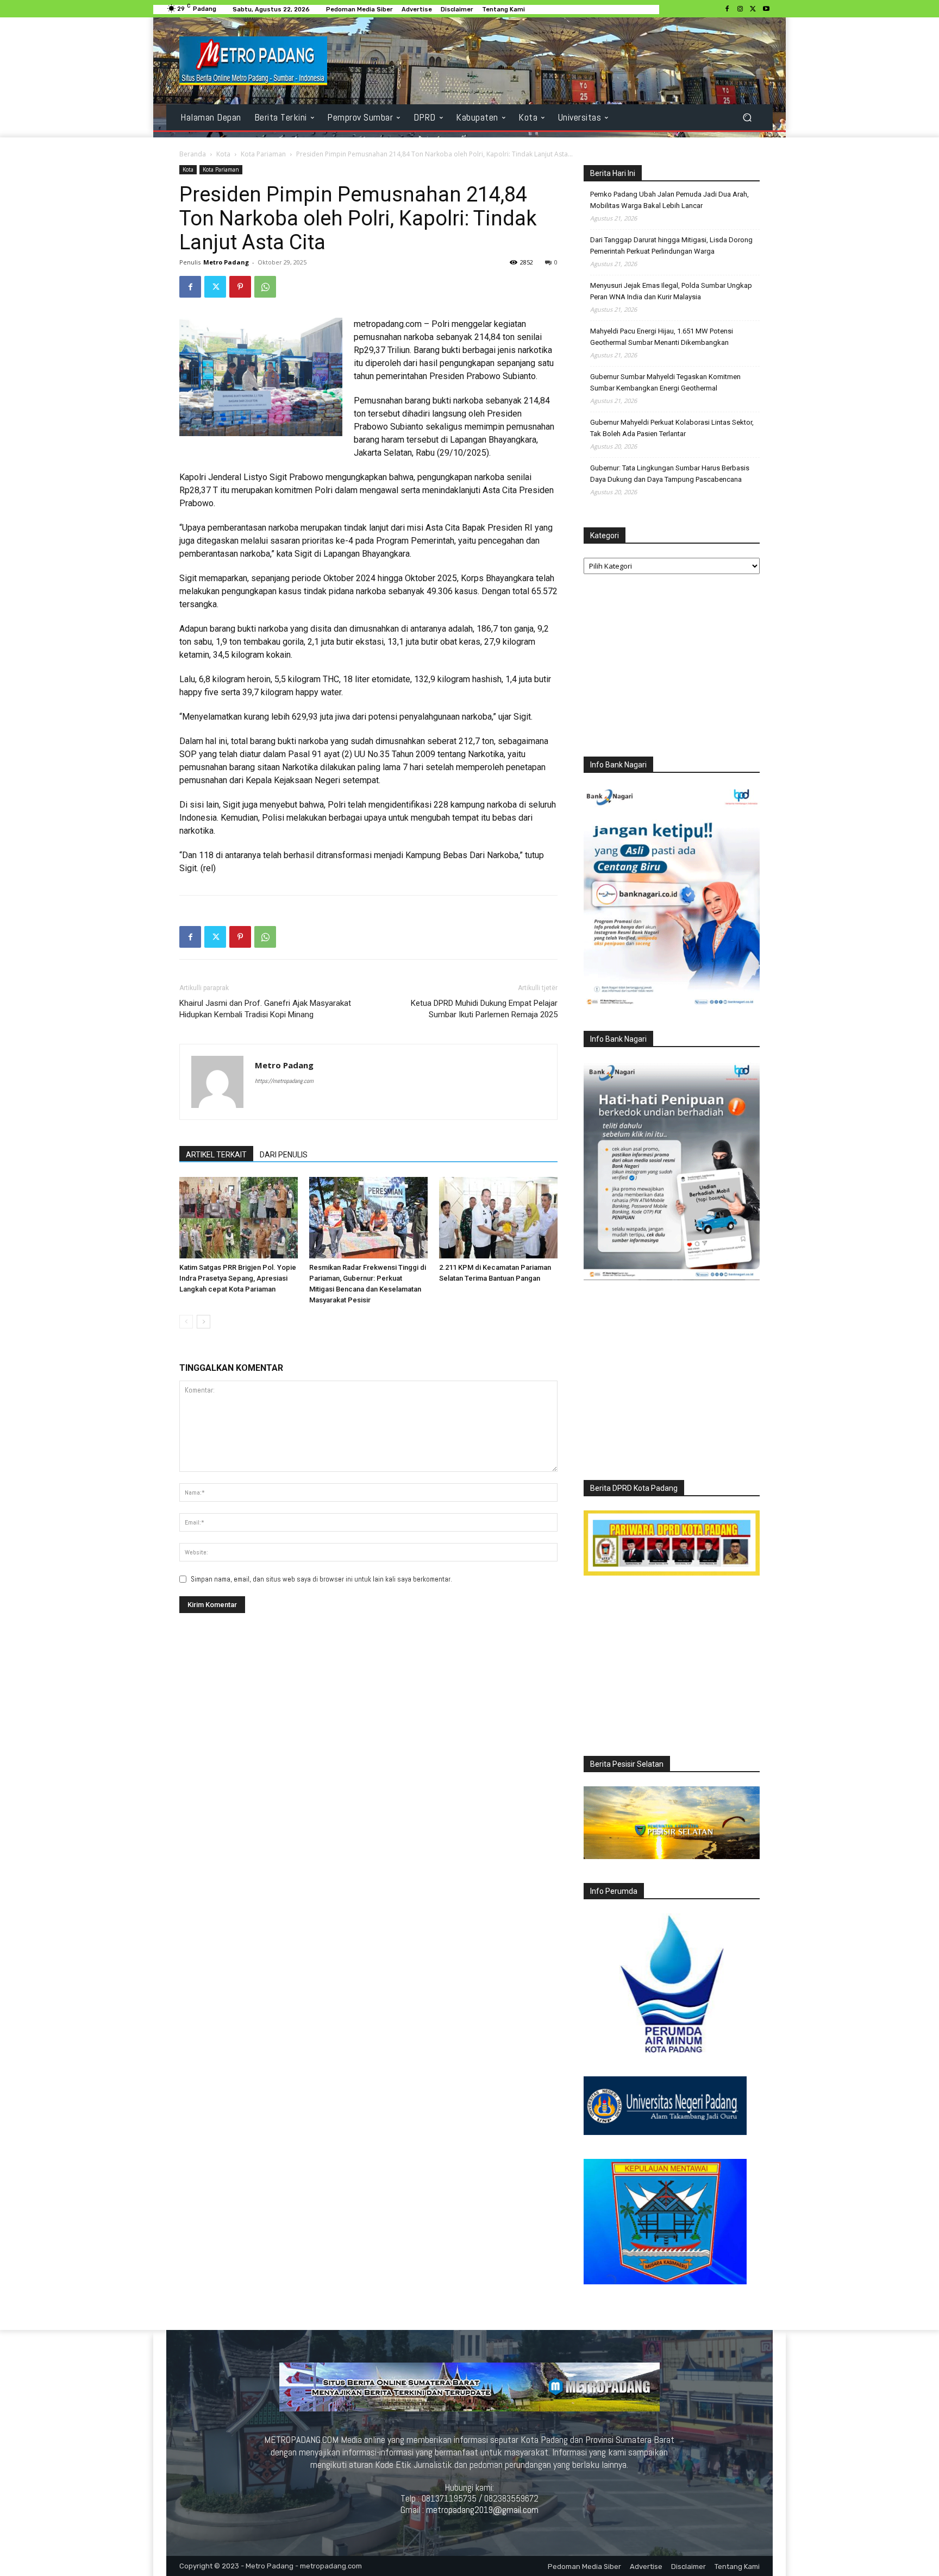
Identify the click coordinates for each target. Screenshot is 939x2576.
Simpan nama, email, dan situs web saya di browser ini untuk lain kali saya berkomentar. (321, 1579)
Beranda (193, 154)
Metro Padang (226, 262)
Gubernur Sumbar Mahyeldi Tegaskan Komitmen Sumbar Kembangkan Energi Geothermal (665, 382)
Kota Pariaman (263, 154)
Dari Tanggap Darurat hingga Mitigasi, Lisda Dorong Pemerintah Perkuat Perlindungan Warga (671, 245)
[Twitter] (753, 9)
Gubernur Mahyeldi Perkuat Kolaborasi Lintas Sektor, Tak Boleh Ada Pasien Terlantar (672, 428)
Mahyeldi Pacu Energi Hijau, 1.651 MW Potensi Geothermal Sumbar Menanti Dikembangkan (662, 337)
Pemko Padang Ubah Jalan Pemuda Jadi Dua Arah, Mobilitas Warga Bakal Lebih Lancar (669, 200)
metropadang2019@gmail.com (482, 2510)
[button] (747, 118)
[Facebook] (727, 9)
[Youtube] (766, 9)
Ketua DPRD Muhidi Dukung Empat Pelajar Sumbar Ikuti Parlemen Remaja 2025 (484, 1009)
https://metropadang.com (284, 1081)
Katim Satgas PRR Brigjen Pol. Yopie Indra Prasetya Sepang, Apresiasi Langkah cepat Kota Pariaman (238, 1278)
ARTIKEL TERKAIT (216, 1155)
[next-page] (204, 1322)
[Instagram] (740, 9)
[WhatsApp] (265, 287)
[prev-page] (186, 1322)
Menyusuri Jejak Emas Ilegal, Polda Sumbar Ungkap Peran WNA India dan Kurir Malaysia (671, 291)
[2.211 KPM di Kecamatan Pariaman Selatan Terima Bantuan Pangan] (498, 1218)
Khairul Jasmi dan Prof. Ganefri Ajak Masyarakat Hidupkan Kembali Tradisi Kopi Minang (265, 1009)
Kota (223, 154)
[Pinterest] (240, 287)
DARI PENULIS (284, 1155)
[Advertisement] (672, 668)
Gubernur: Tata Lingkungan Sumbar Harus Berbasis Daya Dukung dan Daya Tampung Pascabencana (670, 474)
